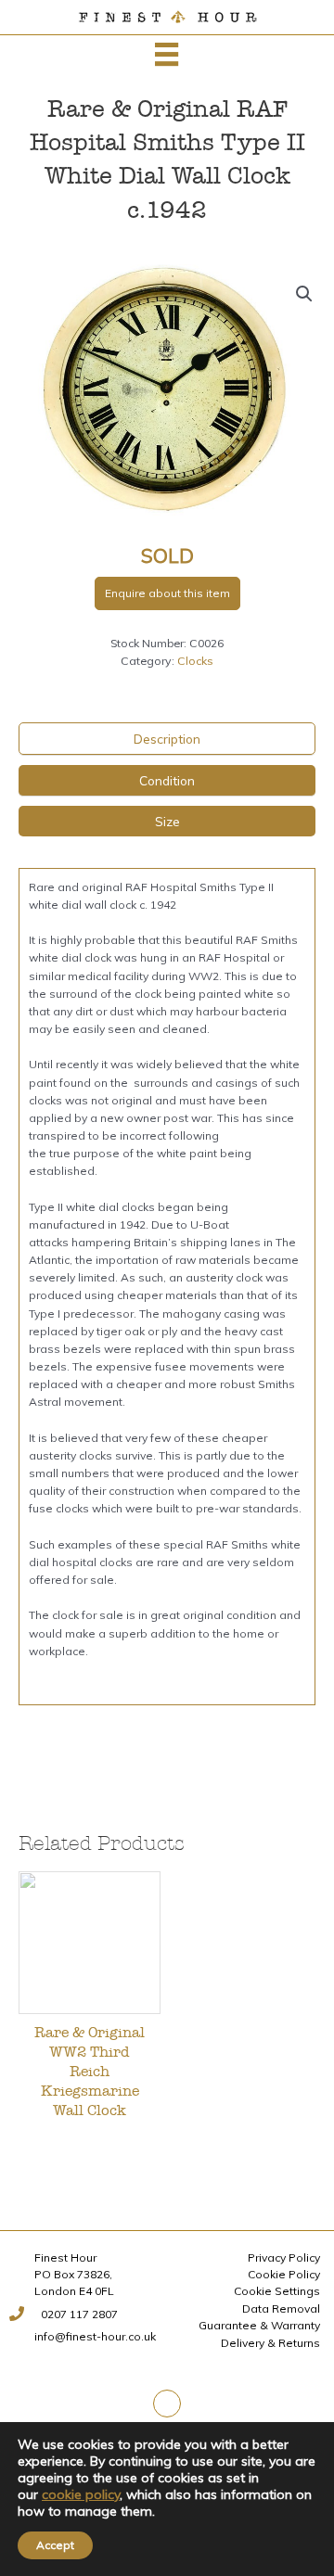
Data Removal (281, 2308)
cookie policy (81, 2494)
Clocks (195, 661)
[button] (304, 294)
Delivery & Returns (270, 2343)
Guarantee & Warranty (259, 2325)
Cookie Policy (284, 2274)
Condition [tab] (167, 780)
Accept (55, 2545)
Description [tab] (167, 739)
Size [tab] (167, 821)
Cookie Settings (277, 2291)
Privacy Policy (284, 2257)
